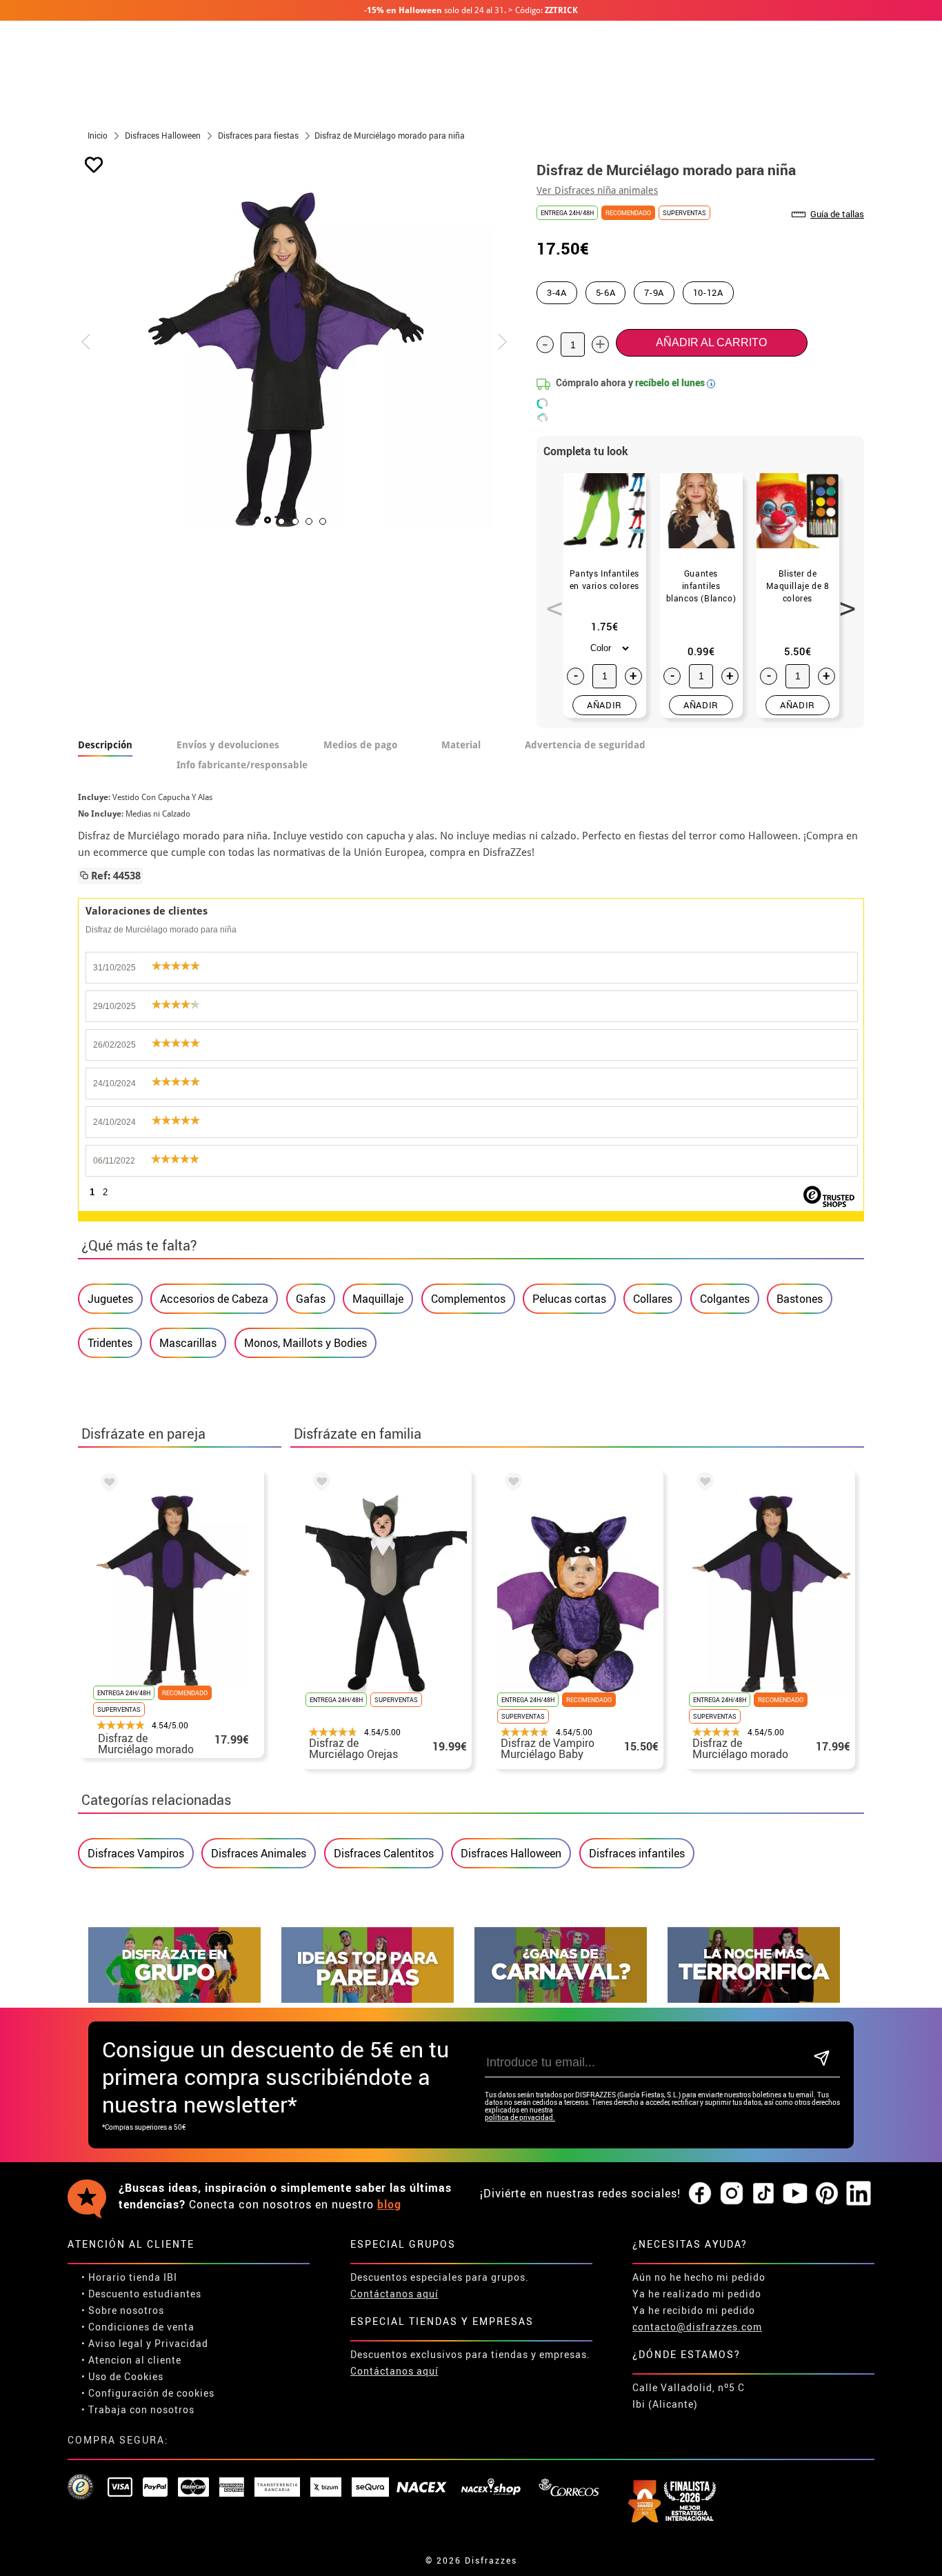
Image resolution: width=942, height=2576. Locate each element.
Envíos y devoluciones (228, 745)
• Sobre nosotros (123, 2310)
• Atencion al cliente (131, 2360)
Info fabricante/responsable (242, 765)
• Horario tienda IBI (129, 2277)
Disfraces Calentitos (384, 1853)
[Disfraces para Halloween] (754, 1999)
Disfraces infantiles (637, 1853)
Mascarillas (188, 1343)
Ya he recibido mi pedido (694, 2310)
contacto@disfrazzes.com (697, 2327)
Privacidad (181, 2343)
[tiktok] (763, 2194)
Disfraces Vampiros (136, 1853)
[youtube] (795, 2194)
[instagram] (732, 2194)
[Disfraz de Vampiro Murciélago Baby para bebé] (511, 1484)
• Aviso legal (112, 2343)
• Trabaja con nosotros (138, 2409)
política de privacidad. (520, 2118)
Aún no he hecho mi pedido (699, 2277)
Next (843, 601)
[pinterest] (827, 2194)
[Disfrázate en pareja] (368, 1999)
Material (461, 745)
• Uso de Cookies (122, 2376)
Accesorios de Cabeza (214, 1299)
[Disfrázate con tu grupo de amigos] (174, 1999)
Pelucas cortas (569, 1299)
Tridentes (110, 1343)
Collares (653, 1299)
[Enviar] (822, 2059)
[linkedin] (859, 2194)
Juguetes (110, 1299)
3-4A (557, 292)
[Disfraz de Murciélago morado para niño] (107, 1484)
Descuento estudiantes (145, 2294)
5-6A (606, 292)
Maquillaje (378, 1299)
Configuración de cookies (151, 2393)
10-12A (708, 292)
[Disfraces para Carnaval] (561, 1999)
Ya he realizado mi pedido (697, 2294)
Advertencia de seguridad (585, 745)
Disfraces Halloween (511, 1853)
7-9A (654, 292)
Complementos (468, 1299)
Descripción (105, 745)
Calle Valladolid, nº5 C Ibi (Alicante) (689, 2396)
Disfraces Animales (259, 1853)
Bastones (800, 1299)
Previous (550, 601)
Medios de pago (360, 745)
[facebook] (700, 2194)
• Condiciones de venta (138, 2327)
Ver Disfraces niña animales (597, 190)
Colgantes (725, 1299)
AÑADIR (604, 705)
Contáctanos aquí (394, 2294)
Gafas (311, 1299)
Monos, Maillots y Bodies (305, 1343)
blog (389, 2204)
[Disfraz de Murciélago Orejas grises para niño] (319, 1484)
